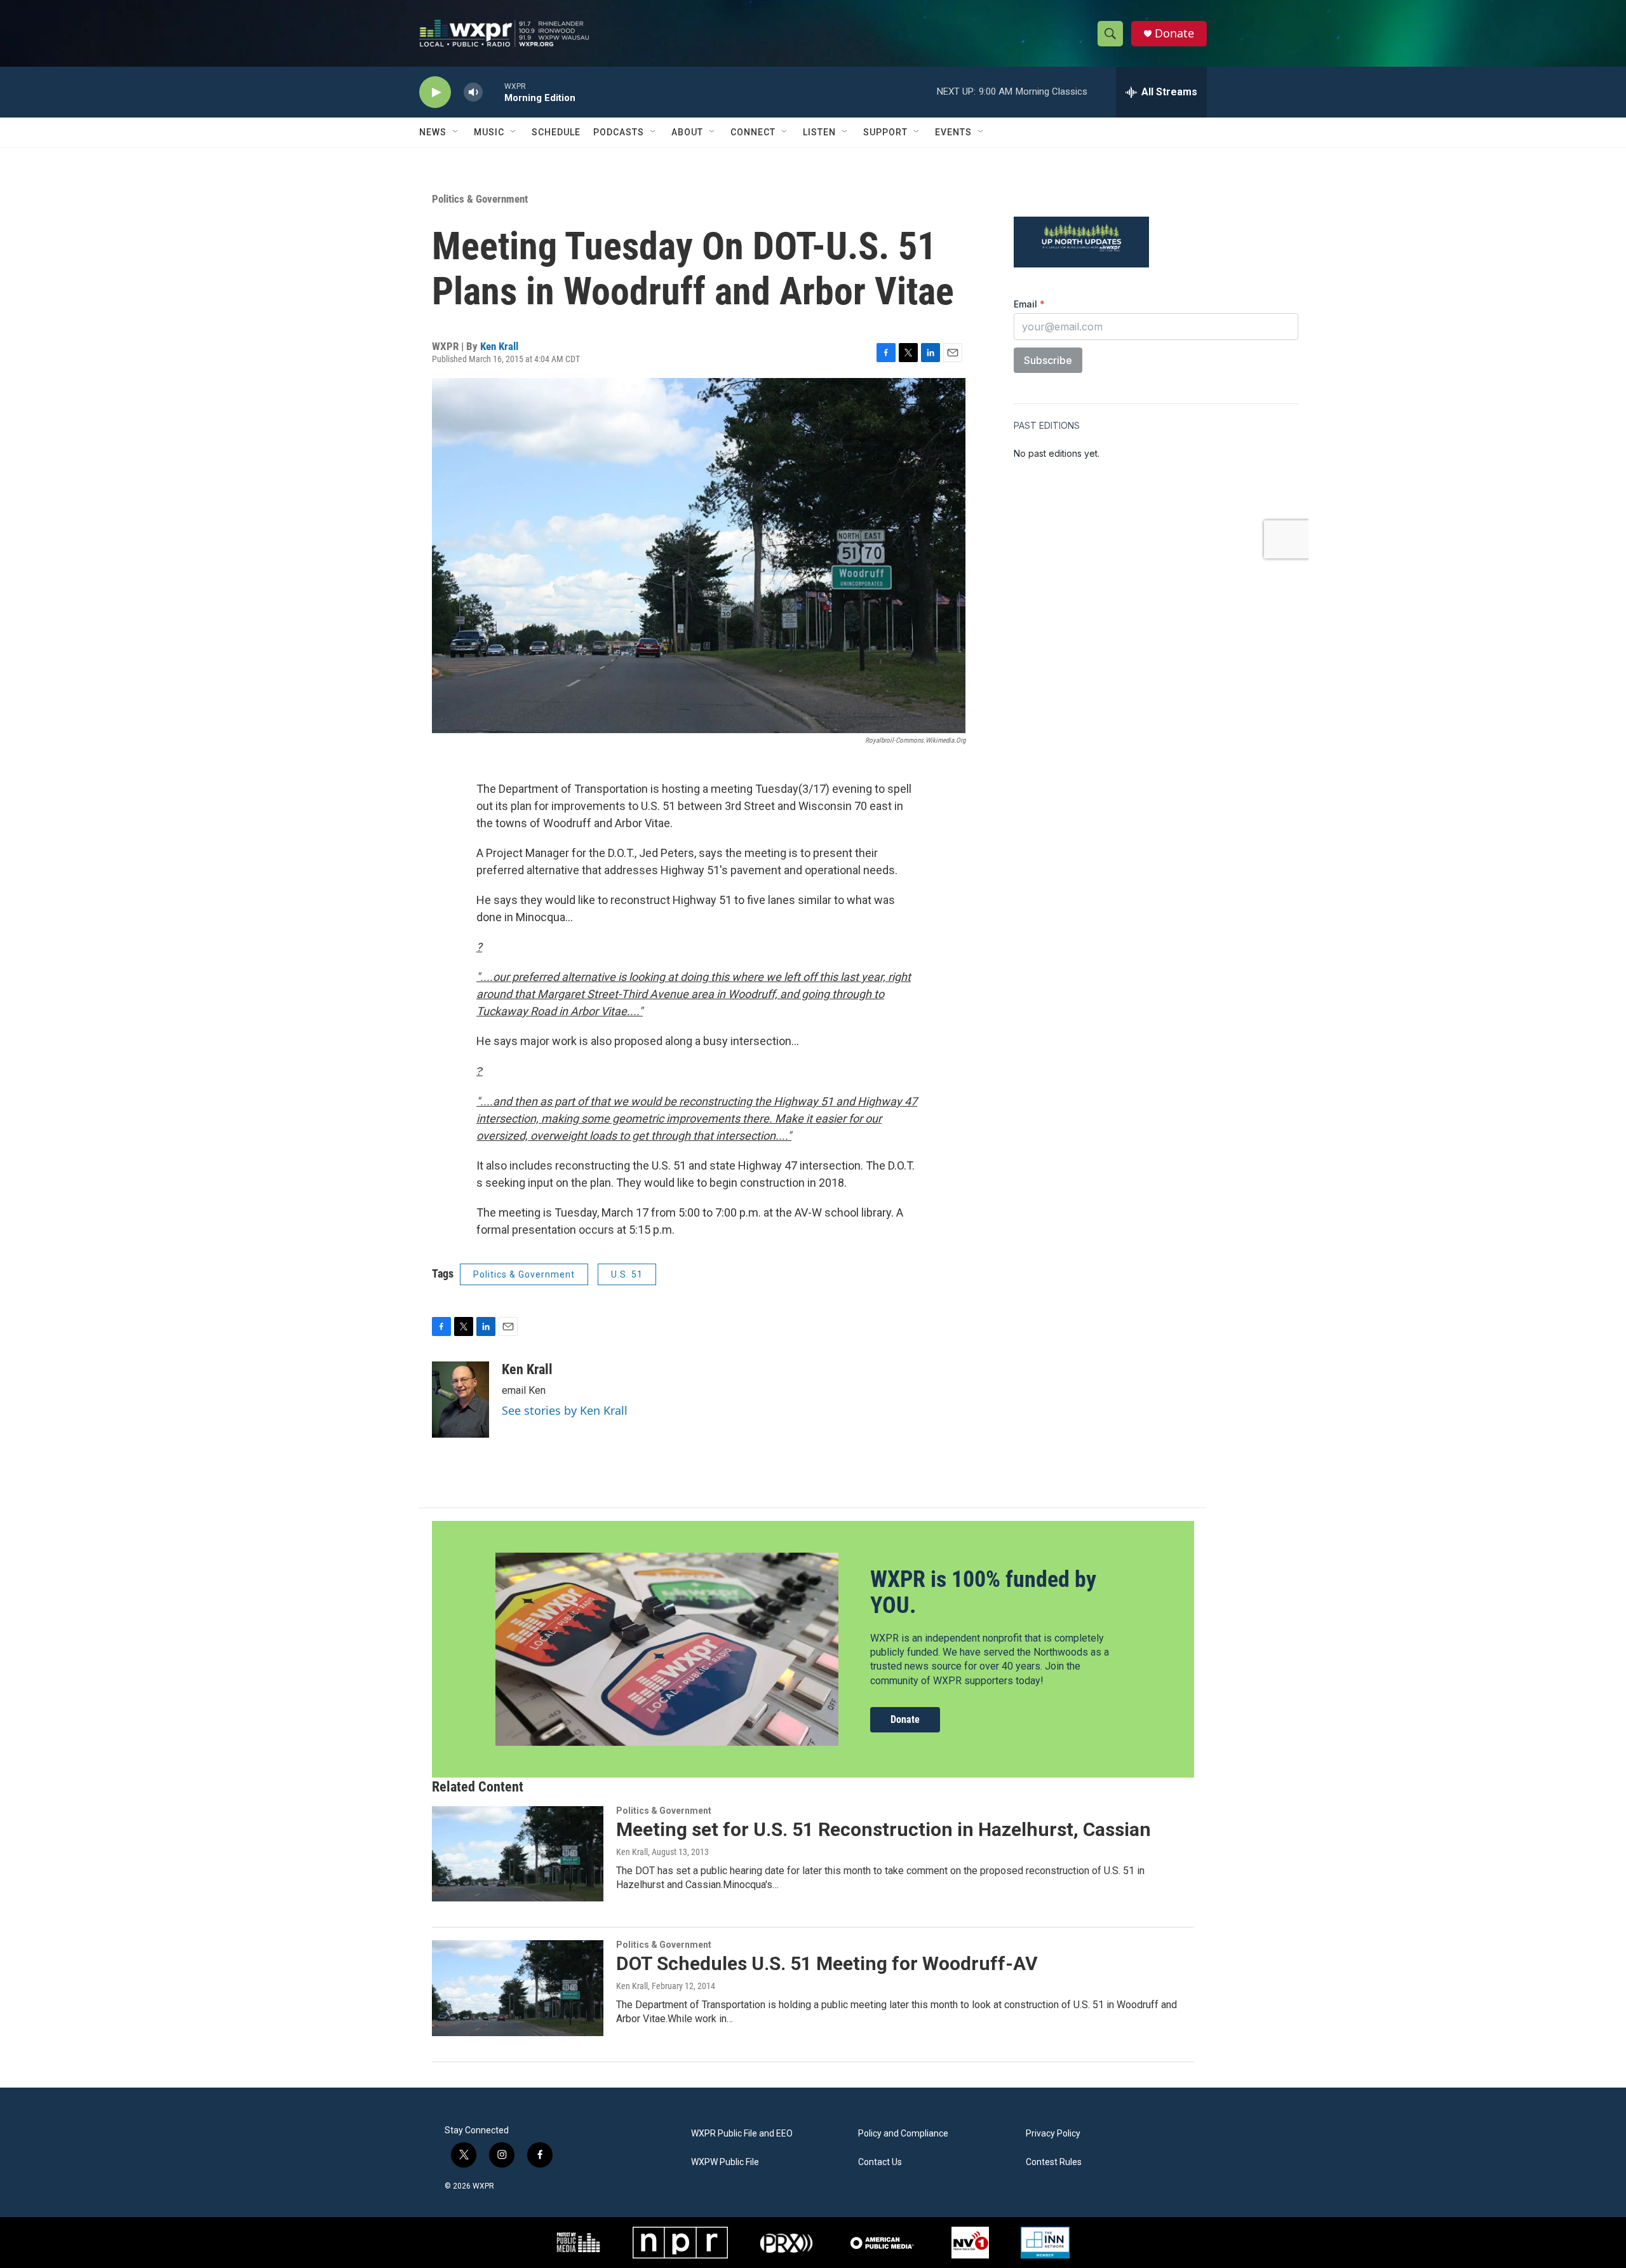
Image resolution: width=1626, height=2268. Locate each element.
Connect (753, 132)
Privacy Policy (1053, 2134)
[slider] (494, 92)
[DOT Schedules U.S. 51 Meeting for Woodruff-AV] (518, 1988)
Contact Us (880, 2162)
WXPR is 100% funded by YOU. (983, 1592)
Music (489, 132)
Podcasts (619, 132)
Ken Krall (499, 346)
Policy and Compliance (903, 2134)
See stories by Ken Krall (565, 1410)
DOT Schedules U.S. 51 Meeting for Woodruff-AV (827, 1963)
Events (953, 132)
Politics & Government (480, 199)
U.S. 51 (627, 1274)
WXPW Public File (725, 2162)
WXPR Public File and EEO (742, 2134)
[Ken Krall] (460, 1400)
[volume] (473, 92)
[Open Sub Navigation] (456, 132)
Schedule (556, 132)
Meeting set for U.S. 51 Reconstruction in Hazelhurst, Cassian (884, 1829)
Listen (819, 132)
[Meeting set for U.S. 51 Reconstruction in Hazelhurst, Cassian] (518, 1854)
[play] (435, 92)
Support (885, 132)
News (433, 132)
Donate (1174, 33)
